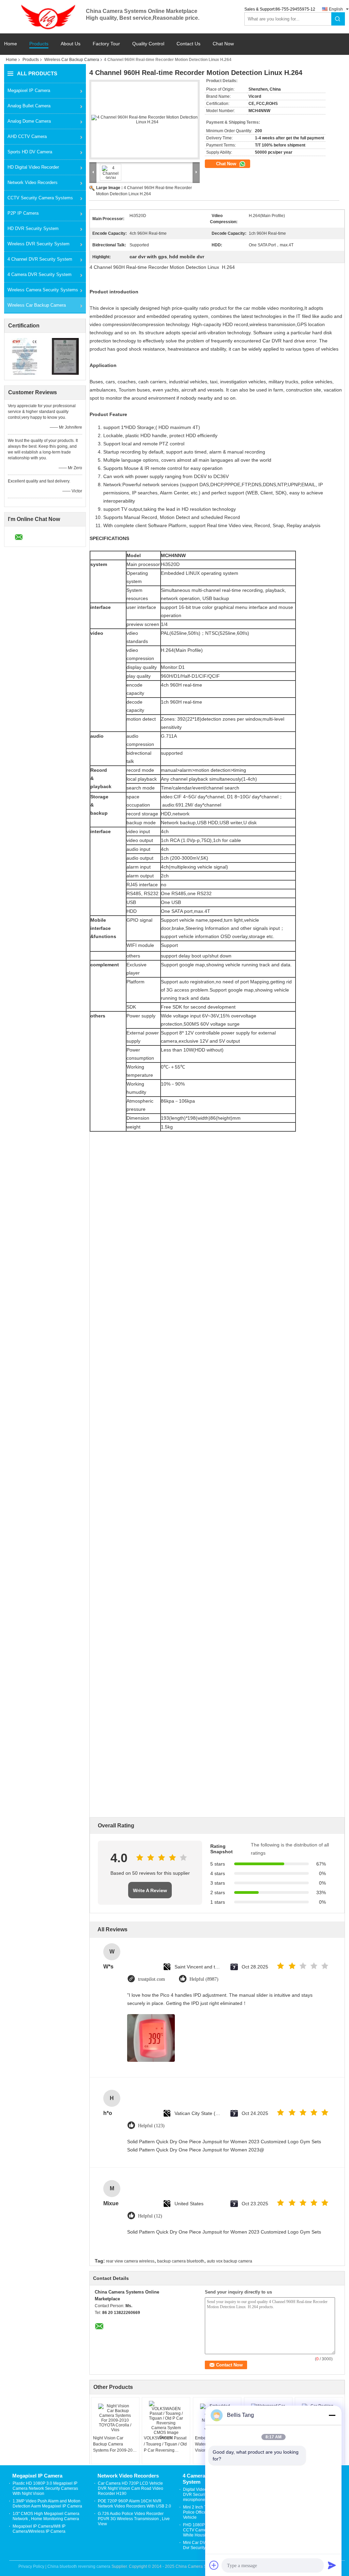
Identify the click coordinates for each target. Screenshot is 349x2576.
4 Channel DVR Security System (40, 259)
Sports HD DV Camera (30, 152)
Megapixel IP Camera (29, 90)
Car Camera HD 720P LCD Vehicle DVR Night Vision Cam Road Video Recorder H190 (131, 2488)
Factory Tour (106, 44)
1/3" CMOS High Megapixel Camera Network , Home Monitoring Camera (46, 2516)
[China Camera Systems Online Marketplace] (45, 16)
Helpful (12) (150, 2216)
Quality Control (148, 44)
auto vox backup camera (230, 2261)
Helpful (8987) (204, 1979)
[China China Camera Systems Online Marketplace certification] (25, 356)
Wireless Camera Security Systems (43, 290)
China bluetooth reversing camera (79, 2566)
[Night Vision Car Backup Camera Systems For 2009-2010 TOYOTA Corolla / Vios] (115, 2418)
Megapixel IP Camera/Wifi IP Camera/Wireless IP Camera (39, 2529)
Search (338, 19)
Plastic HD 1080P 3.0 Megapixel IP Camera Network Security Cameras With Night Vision (45, 2488)
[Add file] (214, 2565)
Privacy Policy (31, 2566)
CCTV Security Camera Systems (40, 198)
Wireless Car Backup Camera (72, 60)
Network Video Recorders (33, 182)
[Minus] (332, 2415)
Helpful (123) (151, 2126)
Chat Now (223, 44)
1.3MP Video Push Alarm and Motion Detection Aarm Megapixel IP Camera (47, 2504)
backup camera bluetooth (181, 2261)
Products (39, 44)
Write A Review (150, 1890)
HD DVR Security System (33, 228)
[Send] (332, 2565)
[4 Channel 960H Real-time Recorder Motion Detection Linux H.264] (145, 120)
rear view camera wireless (130, 2261)
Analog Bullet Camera (29, 106)
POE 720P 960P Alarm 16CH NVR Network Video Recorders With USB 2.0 (134, 2504)
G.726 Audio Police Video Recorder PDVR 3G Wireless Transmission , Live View (134, 2519)
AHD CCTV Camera (27, 136)
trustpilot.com (151, 1979)
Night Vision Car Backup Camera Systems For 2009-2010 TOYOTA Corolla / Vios (115, 2444)
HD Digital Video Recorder (33, 167)
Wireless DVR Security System (39, 244)
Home (11, 44)
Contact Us (188, 44)
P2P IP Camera (23, 213)
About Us (71, 44)
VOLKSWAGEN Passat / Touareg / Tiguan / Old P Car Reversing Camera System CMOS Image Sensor (165, 2444)
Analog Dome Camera (29, 121)
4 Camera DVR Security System (40, 274)
